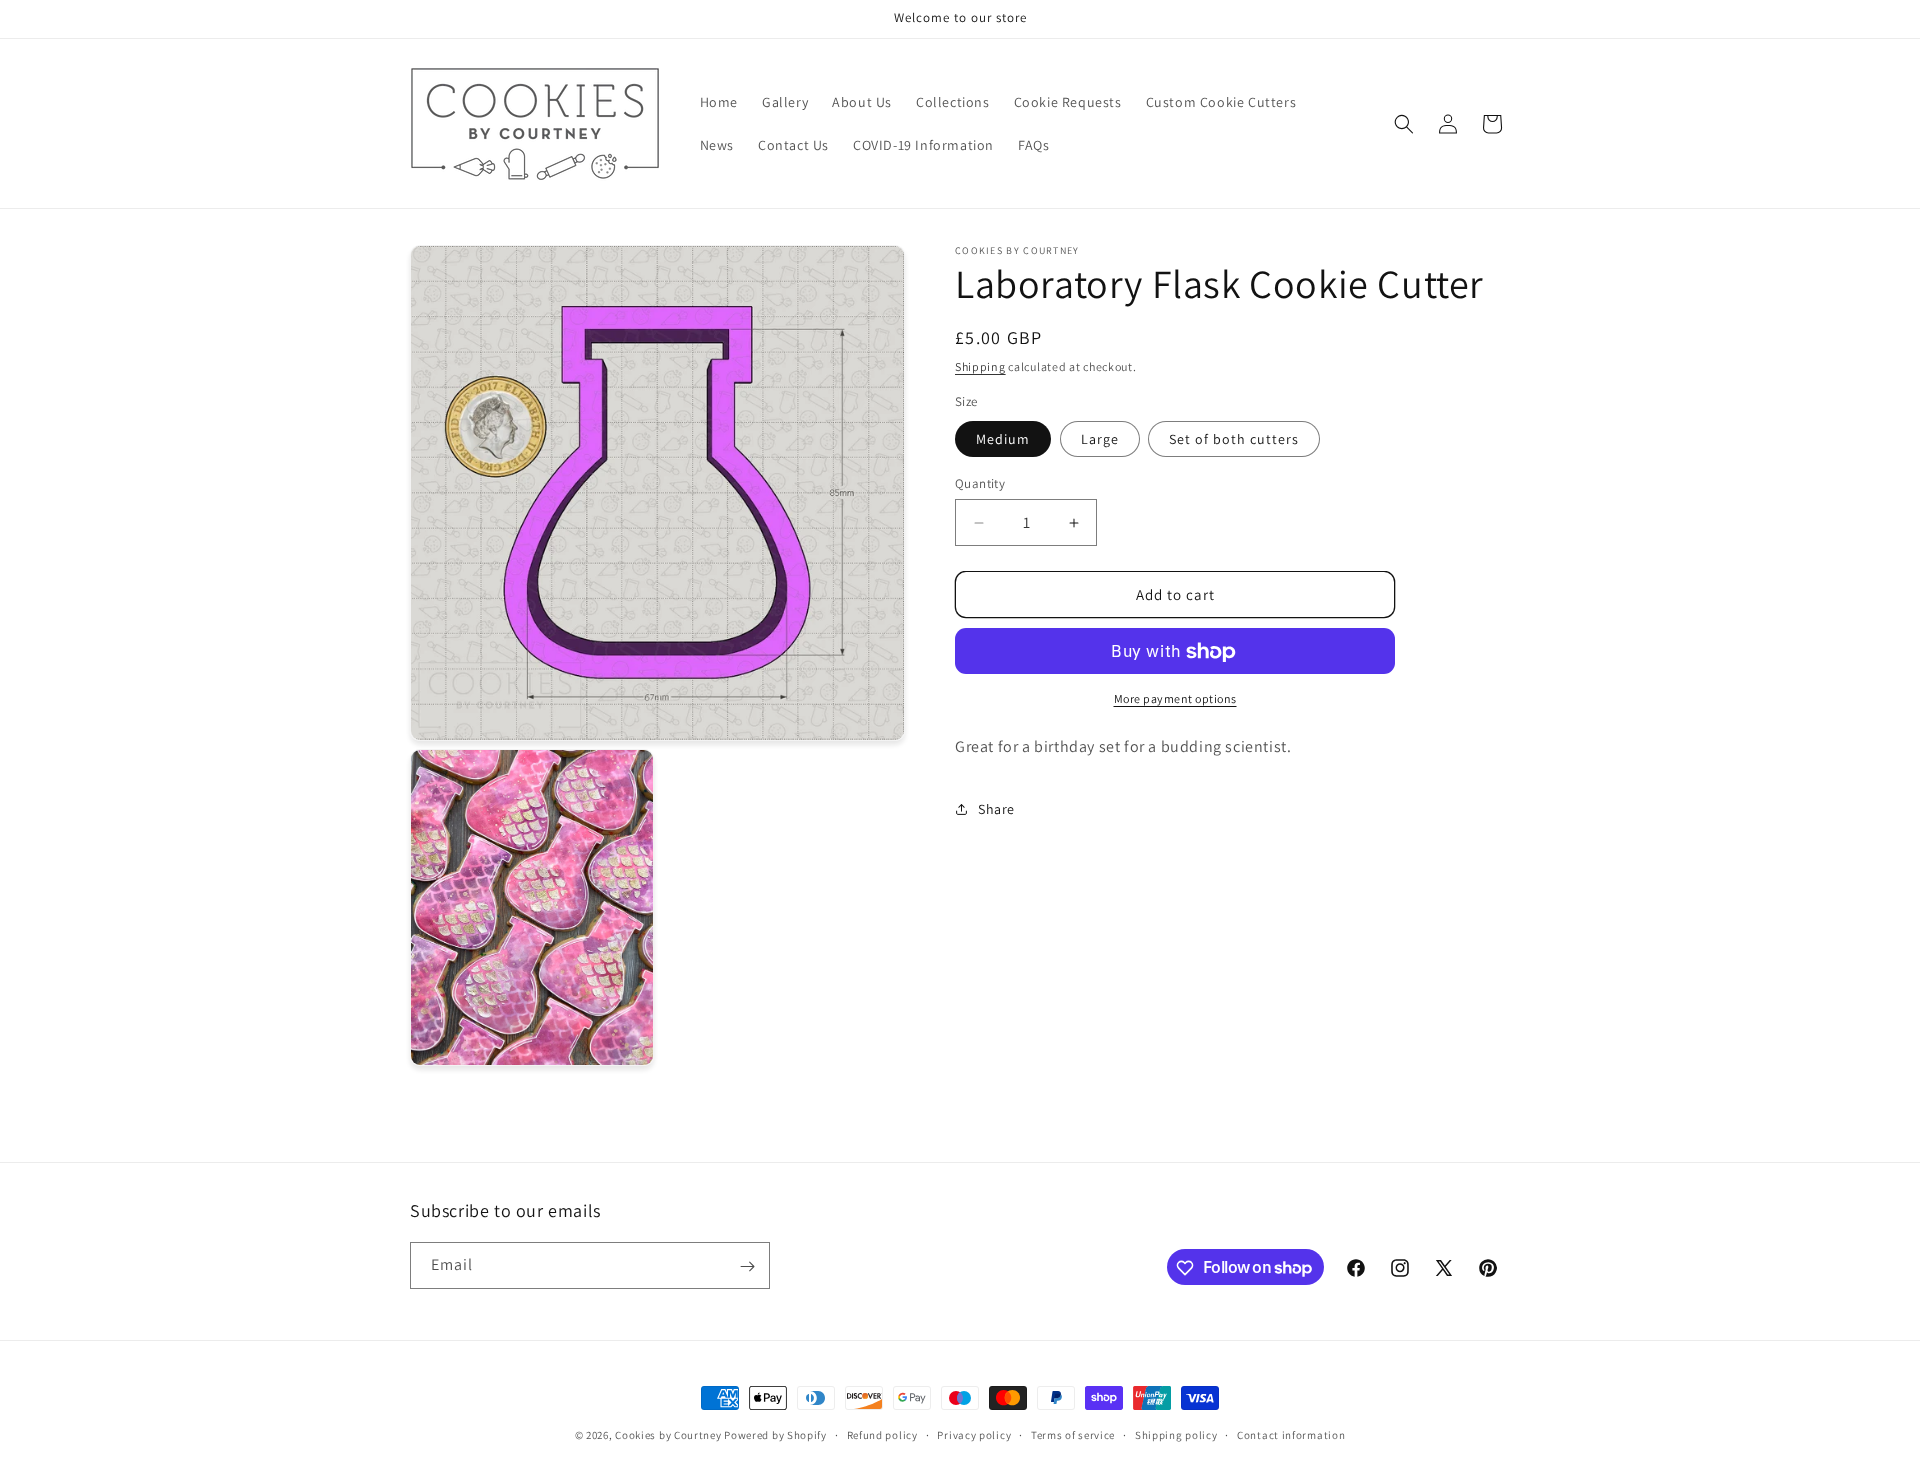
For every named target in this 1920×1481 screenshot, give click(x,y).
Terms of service (1073, 1434)
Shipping (980, 366)
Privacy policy (974, 1434)
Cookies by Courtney (668, 1435)
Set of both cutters (1234, 439)
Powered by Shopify (775, 1435)
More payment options (1175, 699)
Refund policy (882, 1434)
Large (1100, 439)
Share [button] (996, 809)
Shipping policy (1176, 1434)
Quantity (980, 483)
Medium (1003, 439)
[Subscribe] (747, 1266)
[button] (1404, 124)
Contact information (1291, 1434)
